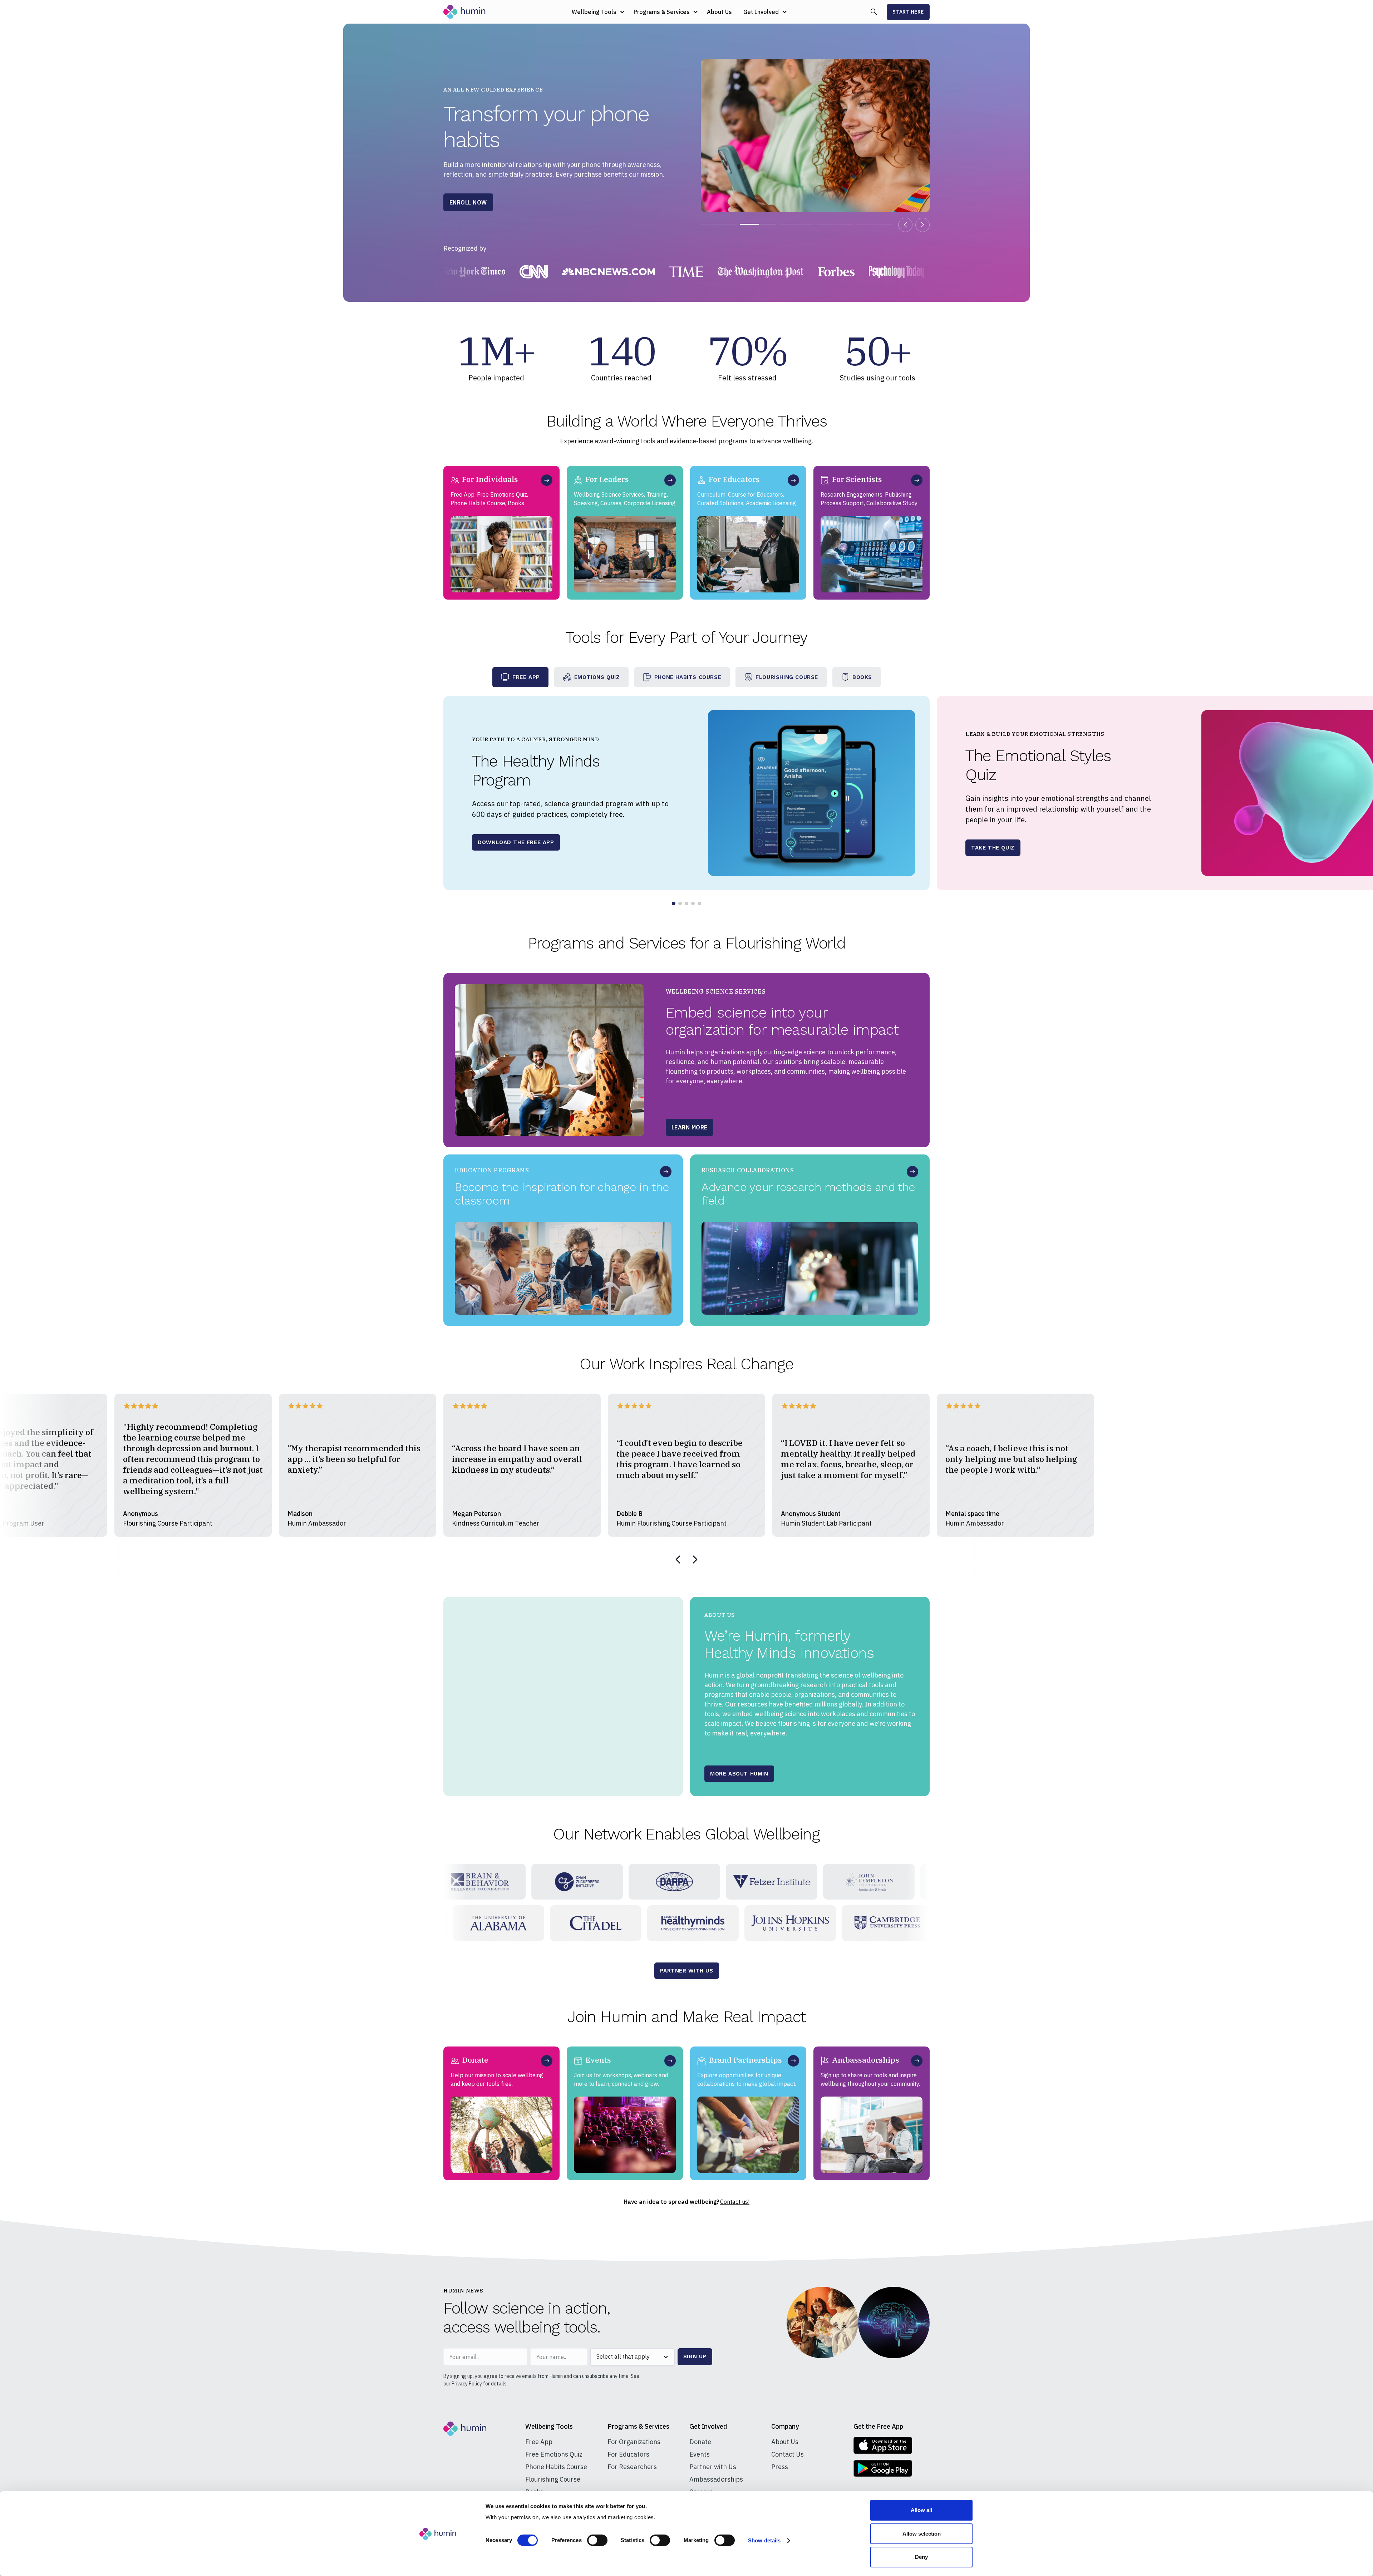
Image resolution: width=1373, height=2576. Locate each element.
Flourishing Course (553, 2479)
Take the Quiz (993, 848)
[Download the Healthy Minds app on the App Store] (883, 2446)
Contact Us (788, 2454)
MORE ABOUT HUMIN (739, 1774)
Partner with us (687, 1971)
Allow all (921, 2510)
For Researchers (632, 2467)
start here (908, 12)
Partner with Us (713, 2467)
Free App (539, 2442)
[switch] (597, 2540)
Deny (921, 2557)
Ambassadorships (716, 2479)
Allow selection (922, 2534)
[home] (465, 12)
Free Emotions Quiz (554, 2454)
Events (700, 2454)
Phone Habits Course (556, 2467)
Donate (700, 2442)
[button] (597, 12)
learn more (690, 1130)
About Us (719, 12)
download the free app (516, 842)
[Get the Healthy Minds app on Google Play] (883, 2468)
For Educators (628, 2454)
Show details (764, 2540)
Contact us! (735, 2202)
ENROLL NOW (468, 202)
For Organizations (634, 2442)
